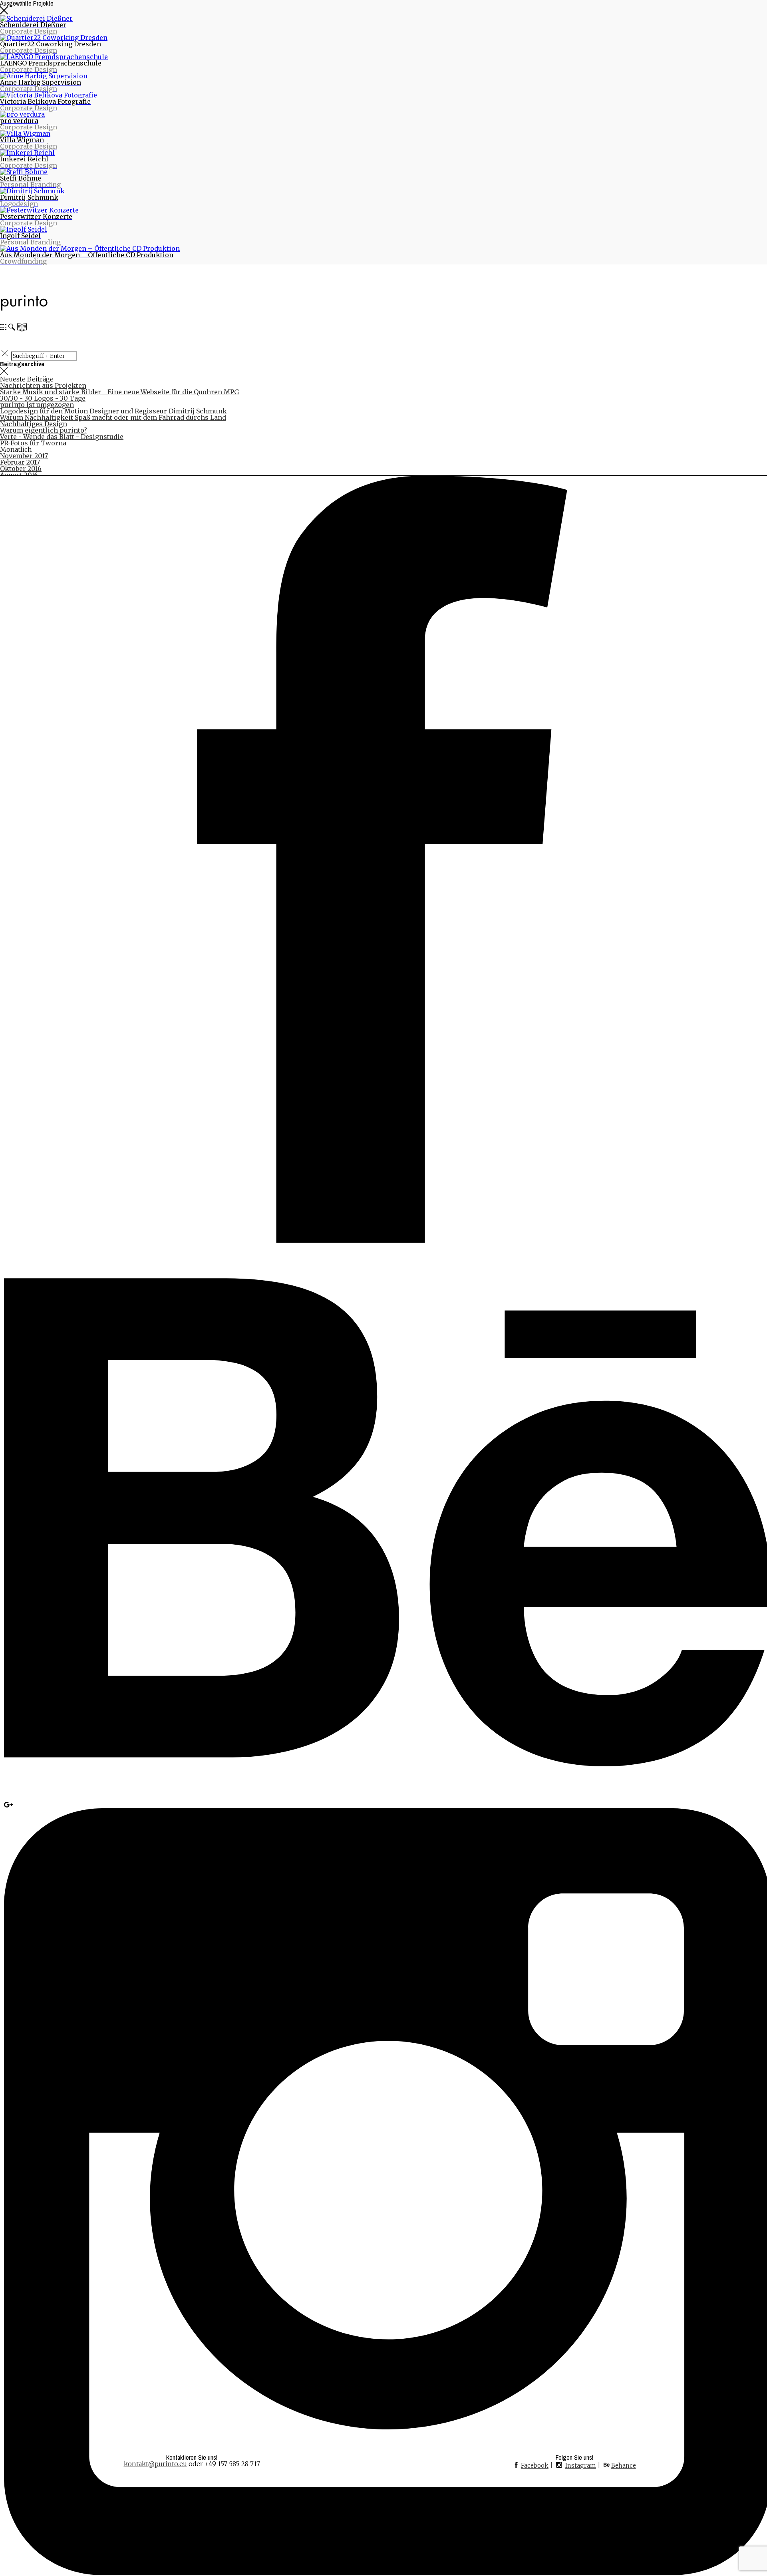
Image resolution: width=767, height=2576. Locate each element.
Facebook (535, 2466)
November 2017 (24, 456)
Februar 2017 (20, 462)
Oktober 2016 (21, 469)
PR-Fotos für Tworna (33, 443)
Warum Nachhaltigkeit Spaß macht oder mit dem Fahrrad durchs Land (113, 417)
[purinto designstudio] (24, 308)
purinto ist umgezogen (37, 405)
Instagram (581, 2466)
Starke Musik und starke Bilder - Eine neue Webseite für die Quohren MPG (119, 392)
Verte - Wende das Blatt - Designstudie (62, 437)
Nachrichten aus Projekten (43, 385)
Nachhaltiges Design (34, 424)
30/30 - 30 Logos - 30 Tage (43, 398)
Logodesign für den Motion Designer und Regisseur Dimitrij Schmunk (113, 411)
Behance (624, 2466)
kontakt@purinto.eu (155, 2464)
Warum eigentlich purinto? (44, 430)
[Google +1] (8, 1805)
